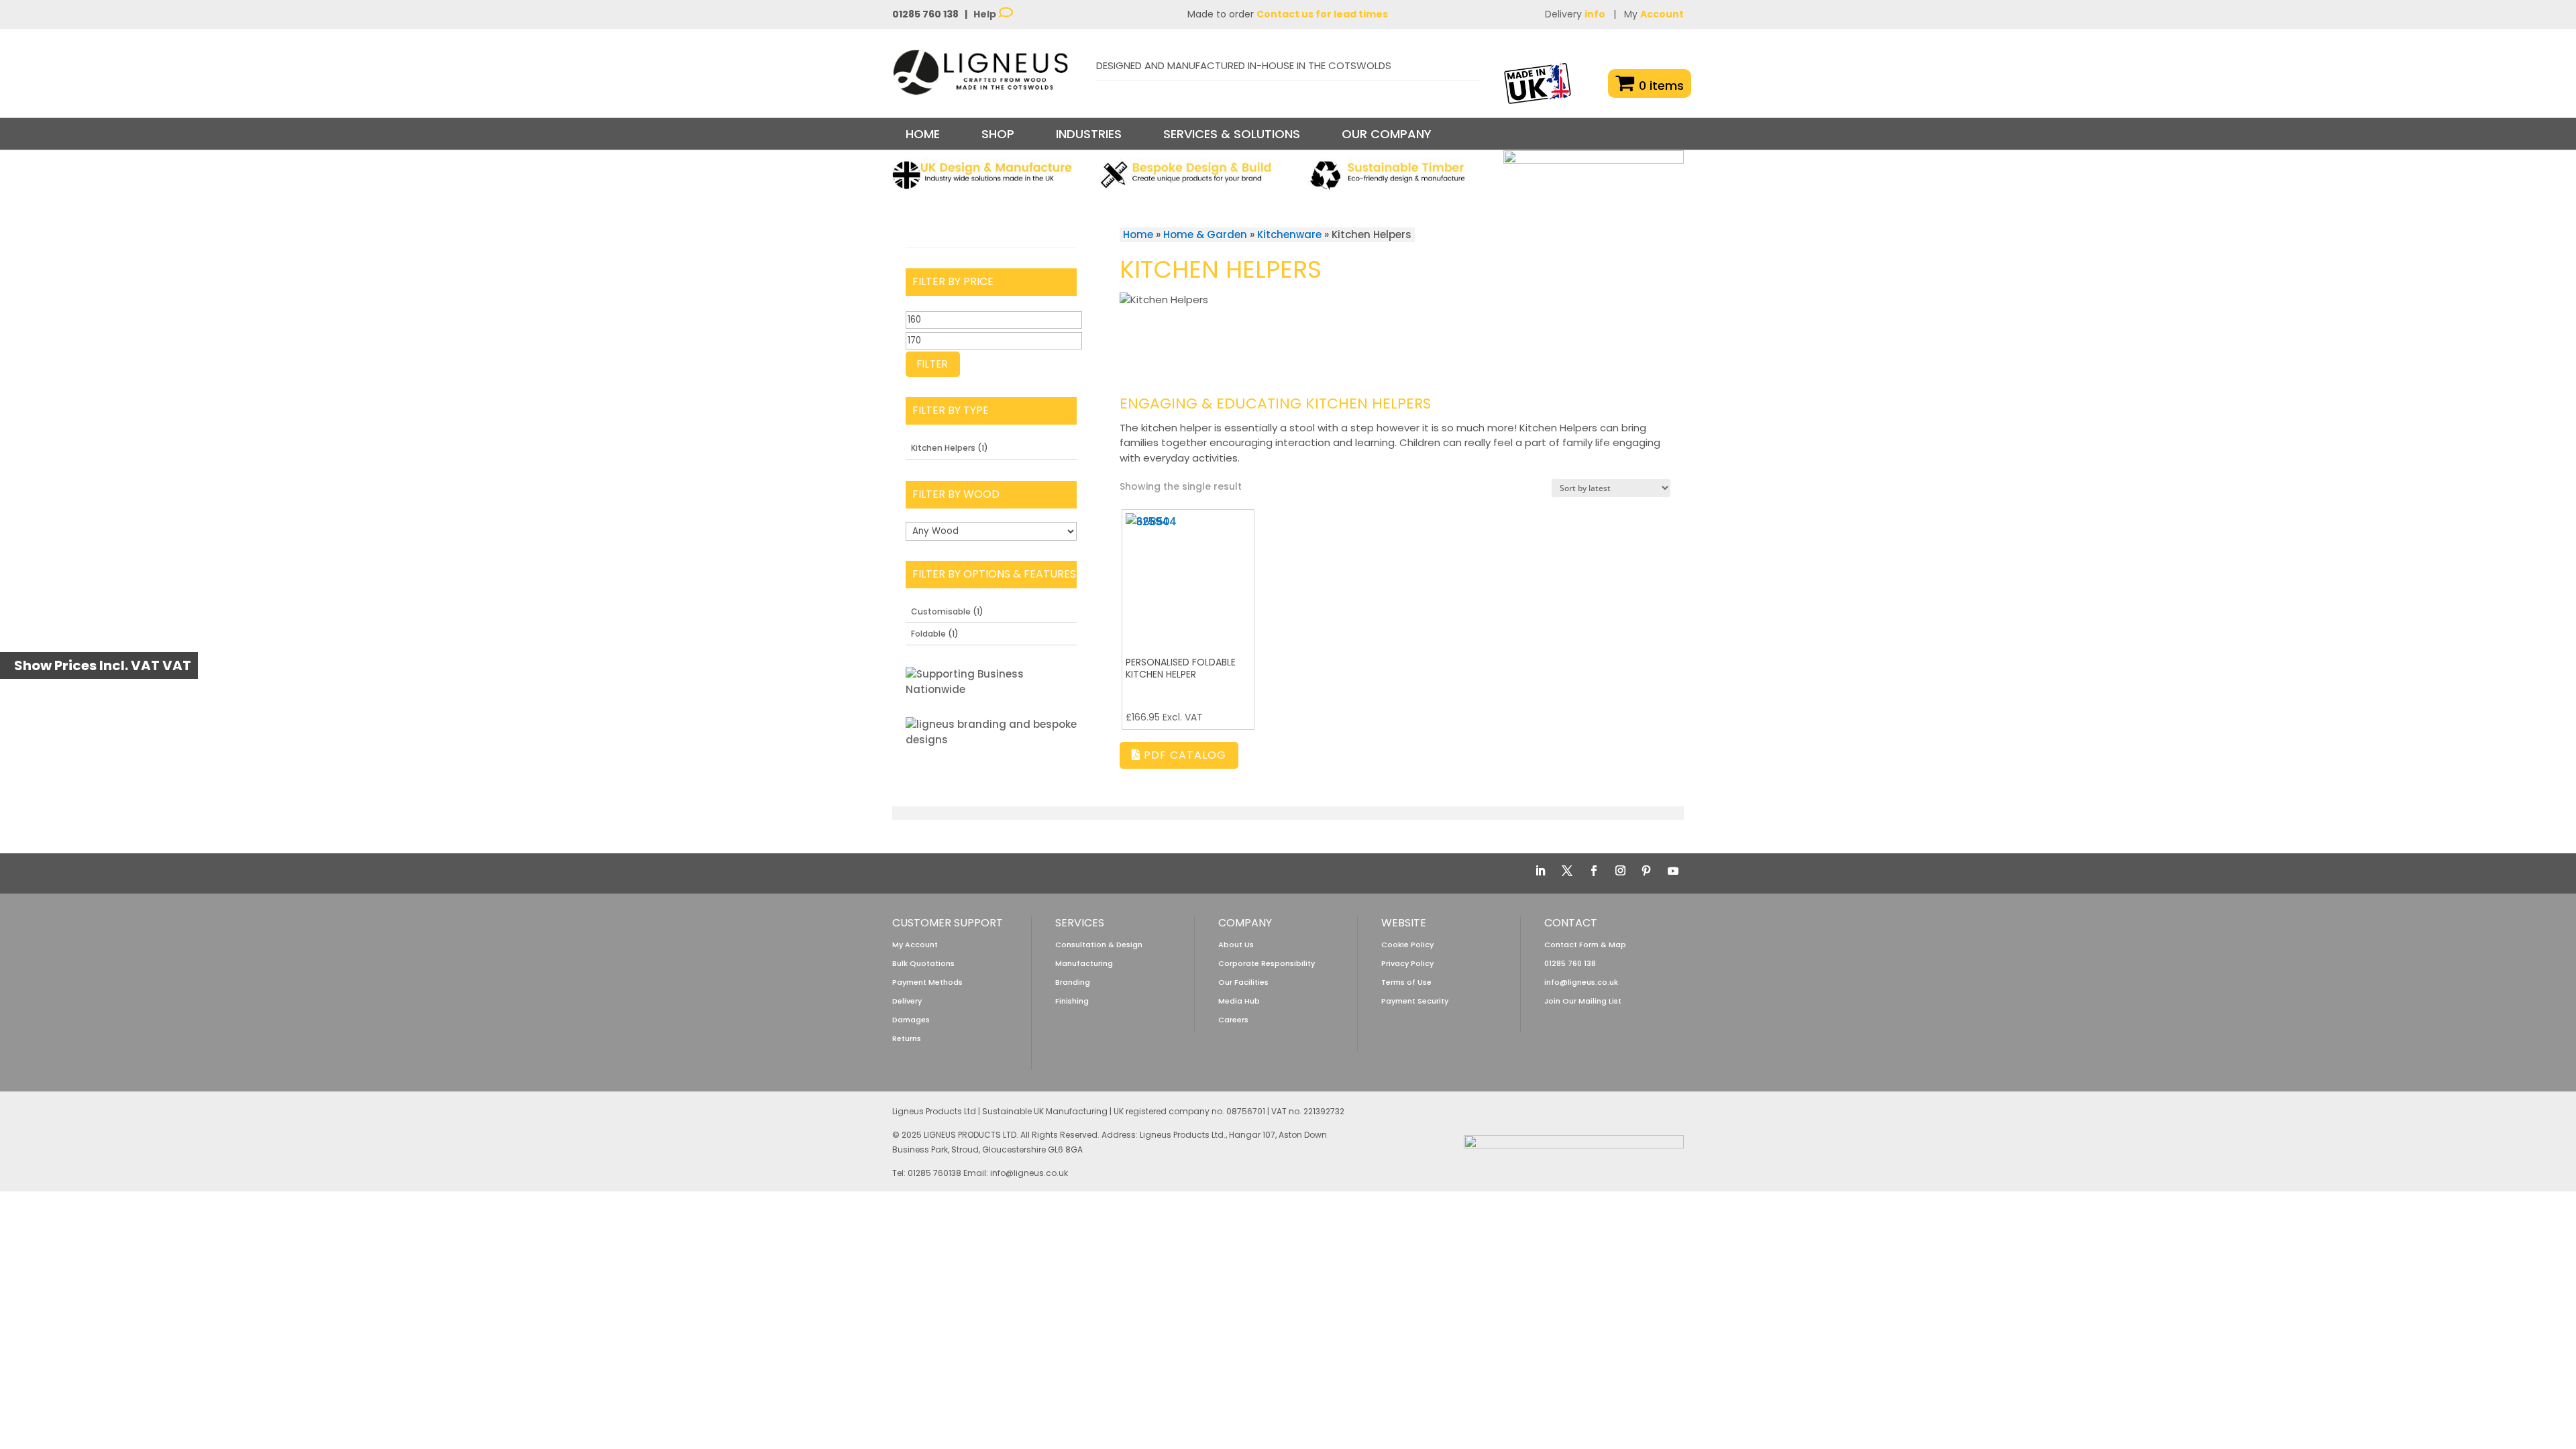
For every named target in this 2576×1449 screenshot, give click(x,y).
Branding (1073, 982)
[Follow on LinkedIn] (1540, 871)
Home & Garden (1205, 234)
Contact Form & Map (1585, 945)
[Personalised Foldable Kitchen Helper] (1188, 576)
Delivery (1575, 14)
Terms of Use (1406, 982)
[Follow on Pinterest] (1646, 871)
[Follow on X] (1567, 871)
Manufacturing (1084, 963)
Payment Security (1415, 1001)
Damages (911, 1020)
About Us (1236, 945)
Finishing (1072, 1001)
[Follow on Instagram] (1620, 871)
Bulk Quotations (923, 963)
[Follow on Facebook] (1594, 871)
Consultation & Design (1099, 945)
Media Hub (1239, 1001)
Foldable (928, 634)
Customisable (941, 611)
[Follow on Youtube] (1673, 871)
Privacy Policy (1407, 963)
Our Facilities (1243, 982)
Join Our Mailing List (1583, 1001)
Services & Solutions (1232, 134)
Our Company (1387, 134)
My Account (915, 945)
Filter (933, 364)
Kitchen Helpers (943, 448)
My (1654, 14)
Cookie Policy (1407, 945)
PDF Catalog (1183, 755)
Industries (1089, 134)
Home (923, 134)
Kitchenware (1289, 234)
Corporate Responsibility (1267, 963)
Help (986, 14)
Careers (1233, 1020)
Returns (907, 1038)
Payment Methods (927, 982)
